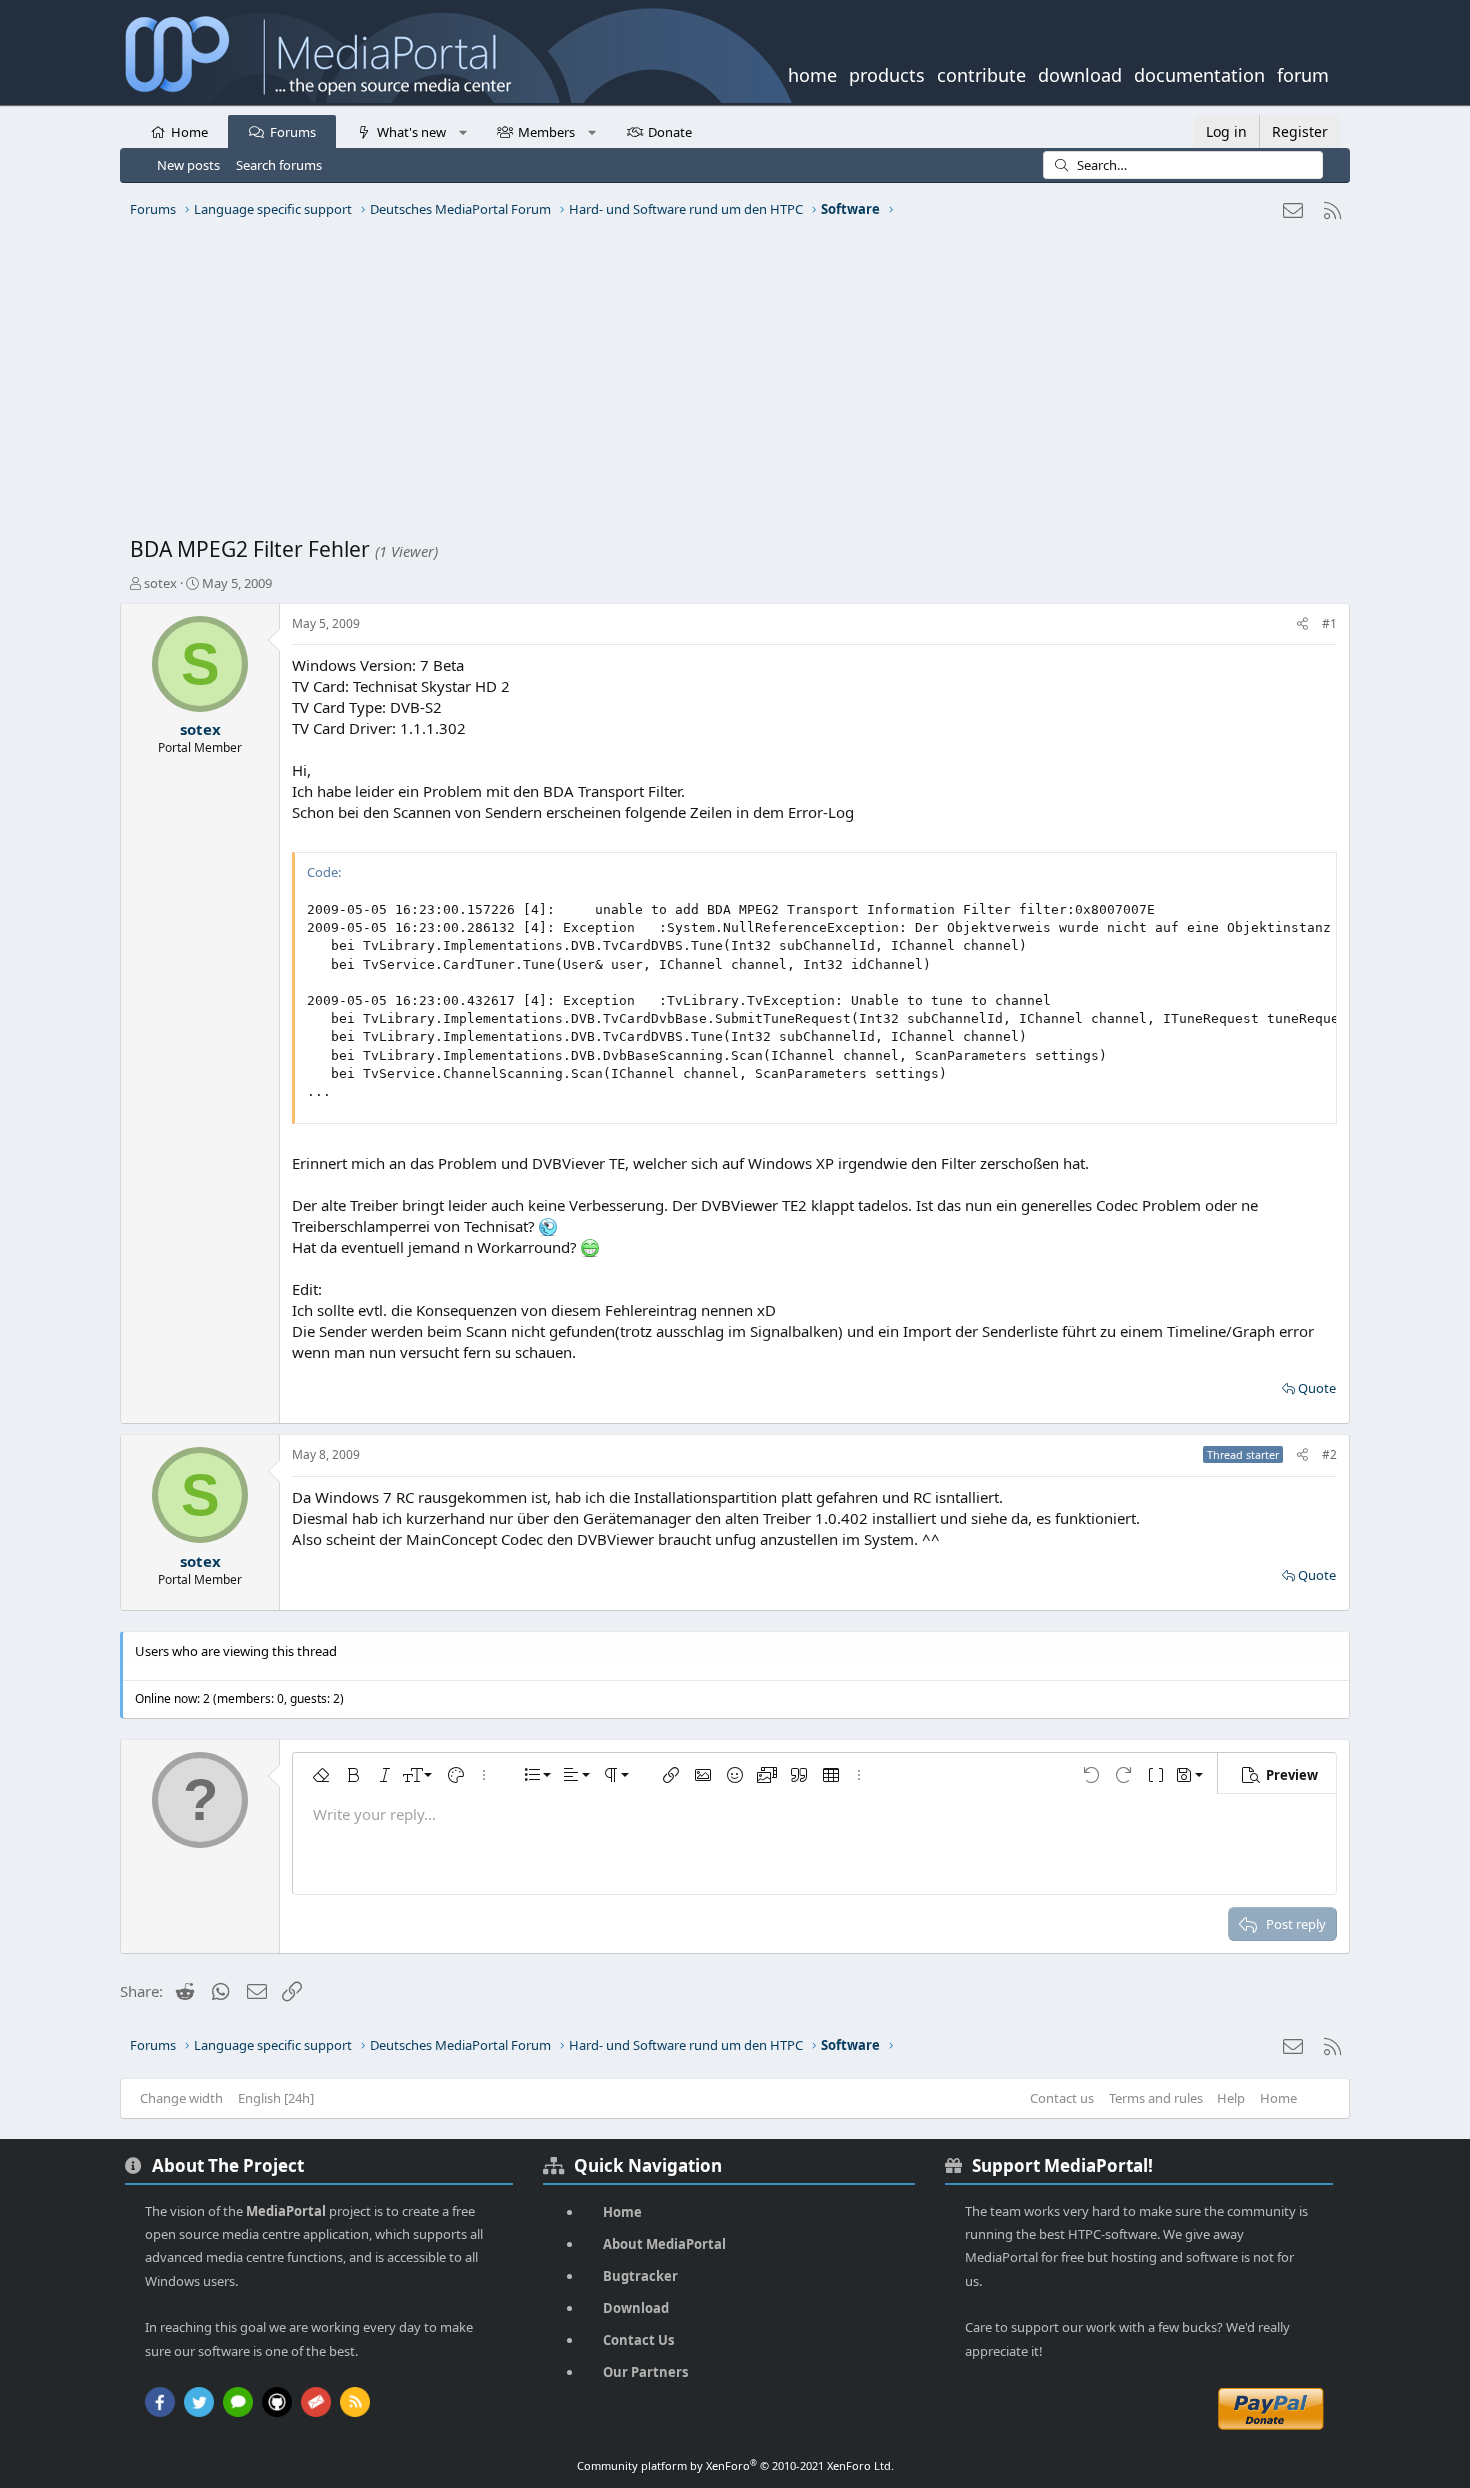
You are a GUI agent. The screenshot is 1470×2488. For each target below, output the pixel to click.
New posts (188, 165)
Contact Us (638, 2340)
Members (546, 132)
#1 (1329, 623)
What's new (411, 132)
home (812, 73)
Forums (293, 132)
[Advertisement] (730, 385)
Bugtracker (640, 2276)
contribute (981, 73)
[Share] (1302, 624)
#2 (1329, 1454)
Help (1231, 2098)
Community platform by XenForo (735, 2465)
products (887, 73)
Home (189, 132)
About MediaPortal (664, 2244)
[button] (462, 131)
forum (1303, 73)
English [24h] (276, 2098)
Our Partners (645, 2372)
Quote (1317, 1388)
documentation (1199, 73)
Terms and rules (1156, 2098)
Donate (670, 132)
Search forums (279, 165)
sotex (160, 583)
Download (636, 2308)
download (1080, 73)
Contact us (1062, 2098)
